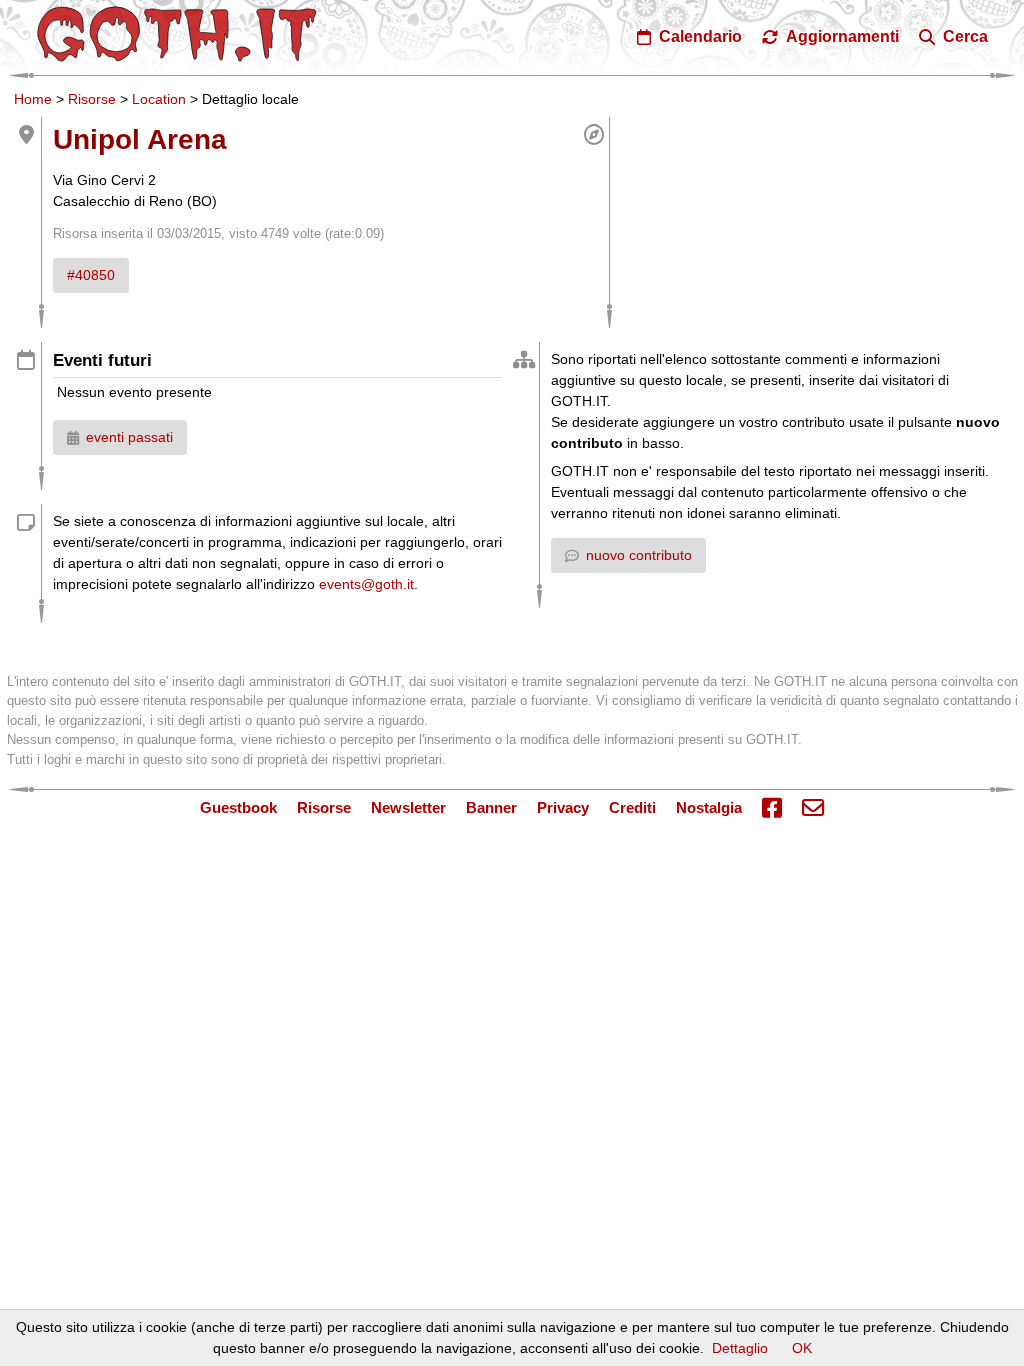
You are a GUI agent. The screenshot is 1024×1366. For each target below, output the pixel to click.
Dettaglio (740, 1348)
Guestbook (238, 807)
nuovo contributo (639, 555)
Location (159, 99)
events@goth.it (366, 584)
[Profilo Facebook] (772, 809)
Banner (491, 807)
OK (802, 1348)
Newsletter (408, 807)
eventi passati (129, 437)
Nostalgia (709, 807)
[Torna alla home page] (177, 34)
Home (33, 99)
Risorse (92, 99)
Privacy (563, 807)
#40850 (91, 275)
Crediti (632, 807)
